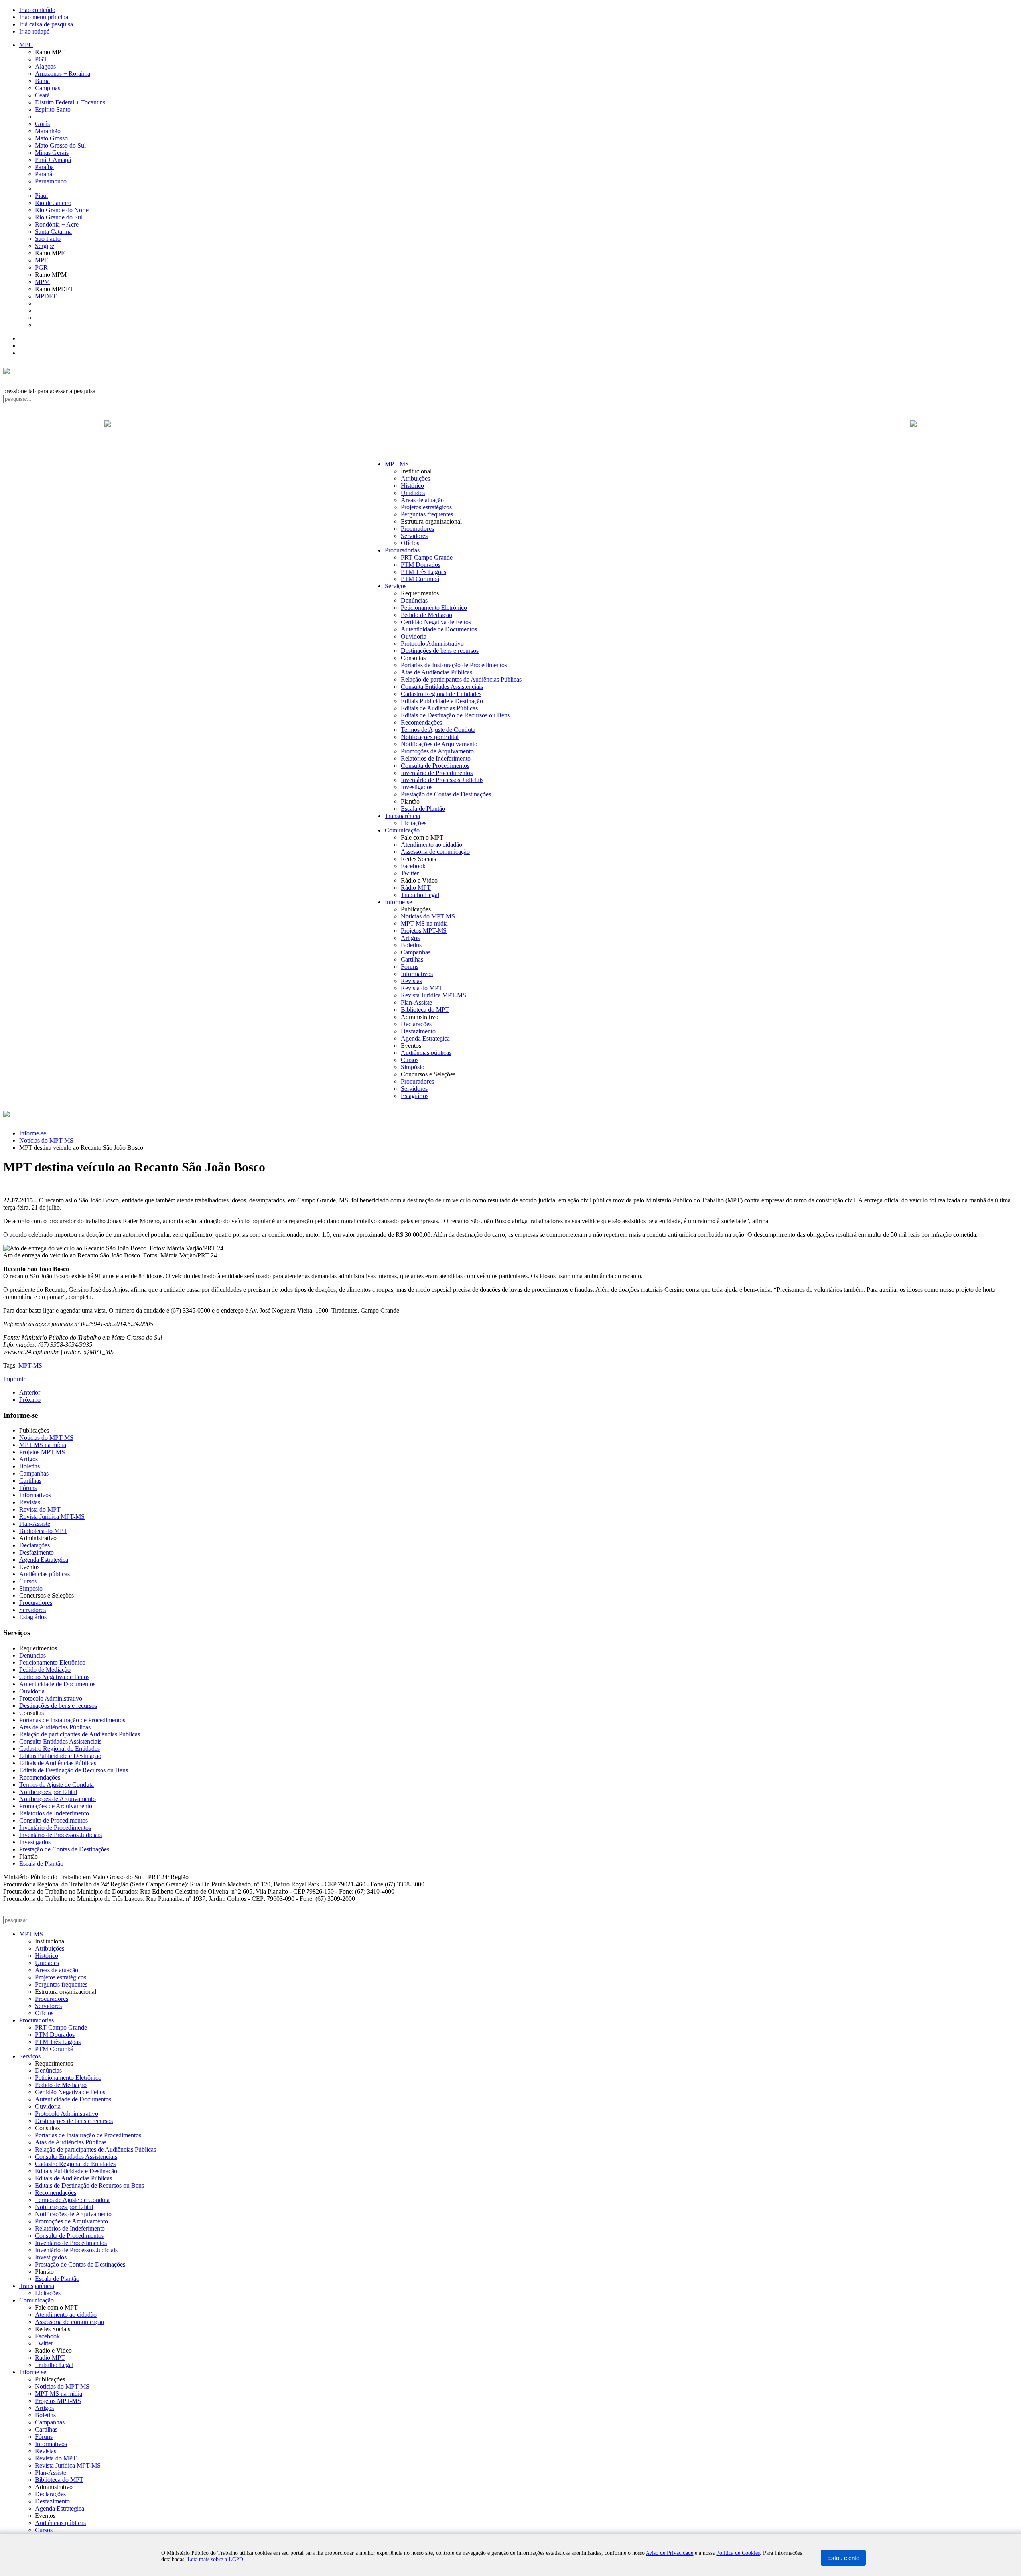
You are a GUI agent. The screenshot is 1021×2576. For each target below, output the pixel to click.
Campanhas (416, 952)
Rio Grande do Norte (62, 210)
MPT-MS (397, 464)
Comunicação (402, 830)
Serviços (396, 586)
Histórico (412, 486)
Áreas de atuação (422, 500)
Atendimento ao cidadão (432, 845)
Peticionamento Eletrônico (434, 608)
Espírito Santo (53, 109)
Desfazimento (418, 1031)
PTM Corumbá (420, 579)
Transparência (402, 816)
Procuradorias (402, 550)
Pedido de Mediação (427, 615)
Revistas (411, 981)
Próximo (30, 1400)
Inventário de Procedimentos (437, 773)
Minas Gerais (52, 153)
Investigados (417, 787)
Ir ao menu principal (44, 17)
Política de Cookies (738, 2553)
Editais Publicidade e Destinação (442, 701)
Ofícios (410, 543)
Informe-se (398, 902)
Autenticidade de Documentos (439, 629)
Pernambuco (51, 181)
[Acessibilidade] (20, 338)
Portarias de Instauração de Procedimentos (454, 665)
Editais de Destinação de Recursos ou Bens (455, 715)
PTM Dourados (421, 565)
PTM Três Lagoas (424, 572)
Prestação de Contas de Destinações (446, 794)
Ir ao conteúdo (37, 10)
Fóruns (410, 967)
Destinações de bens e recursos (440, 651)
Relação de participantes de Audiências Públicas (461, 679)
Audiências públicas (426, 1053)
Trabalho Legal (420, 895)
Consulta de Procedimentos (435, 766)
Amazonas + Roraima (63, 74)
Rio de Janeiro (53, 203)
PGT (41, 59)
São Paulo (48, 239)
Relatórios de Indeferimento (436, 758)
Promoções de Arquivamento (437, 751)
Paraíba (44, 167)
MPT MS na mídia (424, 923)
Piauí (41, 196)
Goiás (42, 124)
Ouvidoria (414, 636)
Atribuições (415, 478)
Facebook (413, 866)
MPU (26, 45)
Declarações (416, 1024)
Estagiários (415, 1096)
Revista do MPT (422, 988)
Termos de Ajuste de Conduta (438, 730)
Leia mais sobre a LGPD (215, 2559)
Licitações (414, 823)
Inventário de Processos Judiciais (442, 780)
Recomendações (421, 722)
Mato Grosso (51, 138)
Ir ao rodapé (34, 31)
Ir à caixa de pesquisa (46, 24)
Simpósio (413, 1067)
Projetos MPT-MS (424, 931)
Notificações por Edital (430, 737)
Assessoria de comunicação (435, 852)
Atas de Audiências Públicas (437, 672)
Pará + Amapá (53, 160)
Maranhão (48, 131)
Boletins (411, 945)
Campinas (48, 88)
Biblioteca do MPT (425, 1010)
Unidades (413, 493)
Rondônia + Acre (57, 224)
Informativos (417, 974)
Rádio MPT (416, 888)
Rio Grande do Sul (59, 217)
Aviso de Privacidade (669, 2553)
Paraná (44, 174)
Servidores (414, 536)
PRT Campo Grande (427, 557)
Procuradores (417, 529)
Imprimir (14, 1379)
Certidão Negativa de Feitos (436, 622)
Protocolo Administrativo (432, 644)
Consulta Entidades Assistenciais (442, 687)
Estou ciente (843, 2558)
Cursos (410, 1060)
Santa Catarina (53, 232)
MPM (42, 282)
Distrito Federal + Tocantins (70, 102)
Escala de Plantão (423, 809)
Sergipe (45, 246)
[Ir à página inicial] (510, 432)
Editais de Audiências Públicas (439, 708)
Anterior (30, 1392)
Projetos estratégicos (426, 507)
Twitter (410, 873)
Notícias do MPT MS (428, 916)
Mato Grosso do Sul (60, 145)
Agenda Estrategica (425, 1038)
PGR (41, 267)
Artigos (410, 938)
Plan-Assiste (416, 1002)
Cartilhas (412, 959)
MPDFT (46, 296)
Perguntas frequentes (427, 514)
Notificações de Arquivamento (439, 744)
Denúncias (414, 600)
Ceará (42, 95)
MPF (41, 260)
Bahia (42, 81)
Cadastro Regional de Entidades (441, 694)
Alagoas (45, 66)
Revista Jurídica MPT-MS (434, 995)
